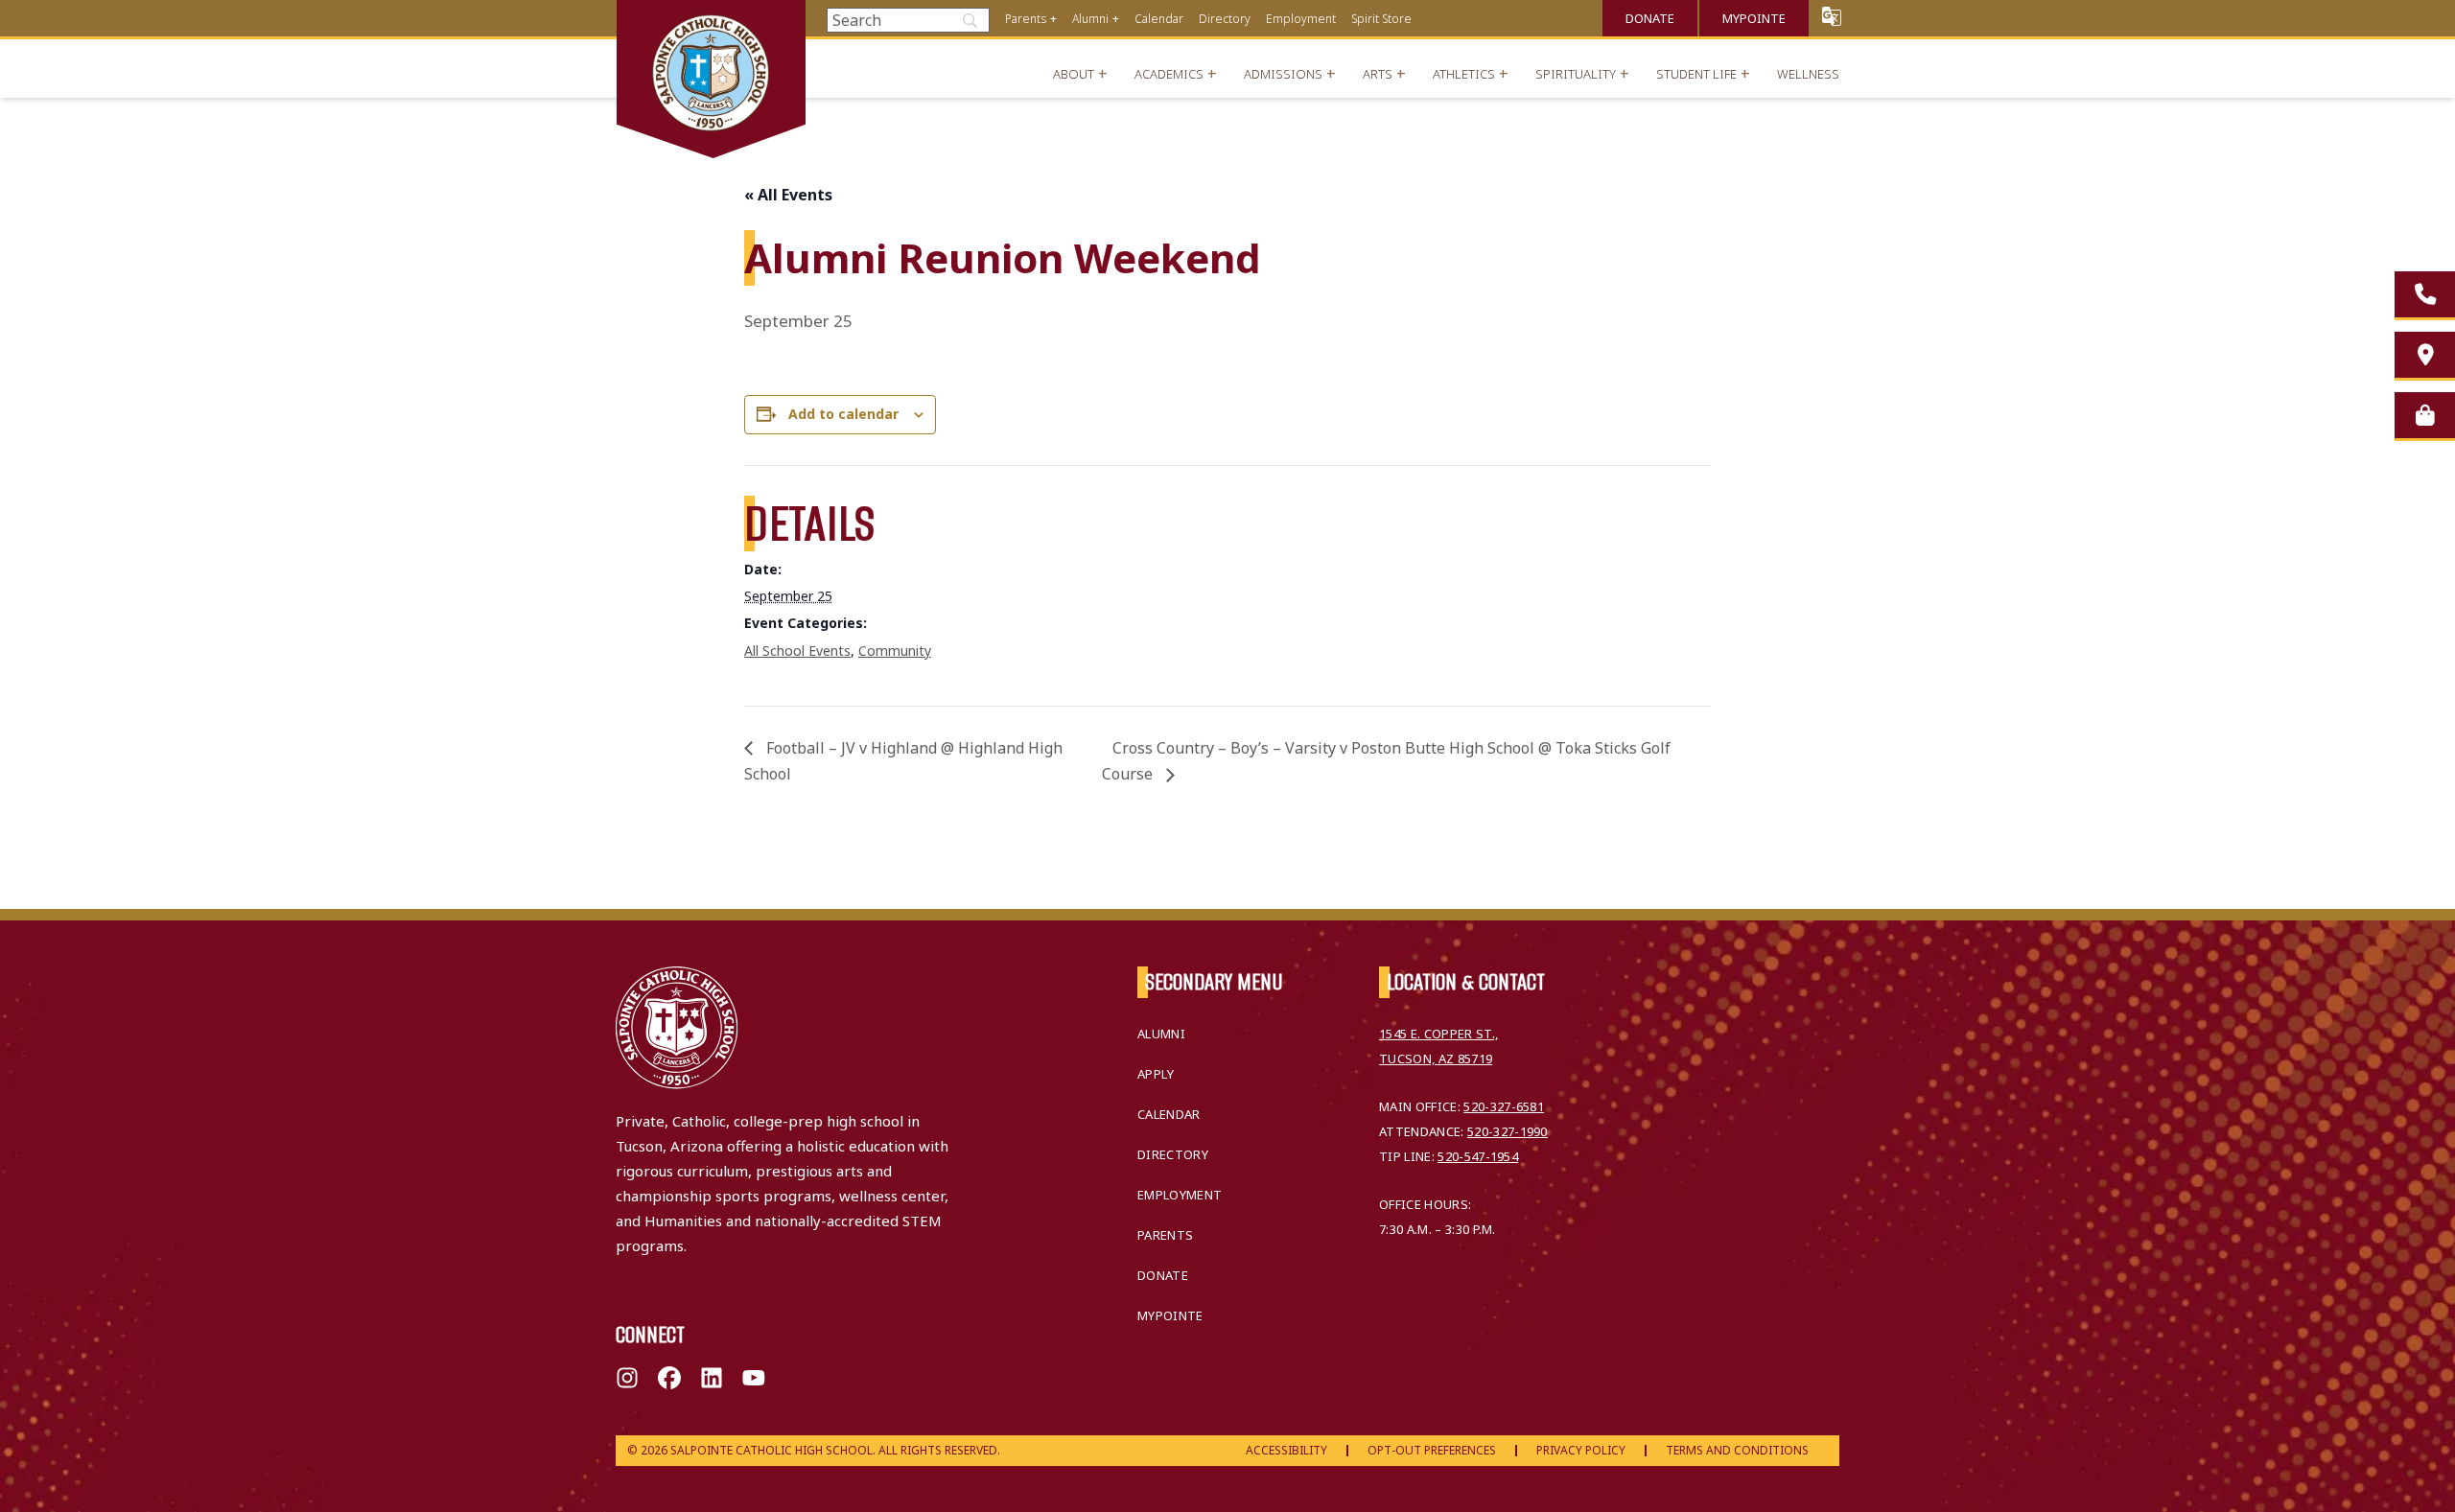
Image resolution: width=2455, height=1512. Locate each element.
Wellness (1808, 74)
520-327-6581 (1504, 1106)
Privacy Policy (1581, 1450)
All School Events (797, 651)
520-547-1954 (1478, 1156)
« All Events (788, 195)
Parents (1026, 19)
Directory (1225, 19)
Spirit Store (1381, 19)
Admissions (1283, 74)
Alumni (1090, 19)
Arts (1378, 74)
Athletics (1464, 74)
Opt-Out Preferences (1432, 1450)
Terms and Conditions (1737, 1450)
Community (895, 651)
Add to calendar (843, 414)
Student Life (1696, 74)
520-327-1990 (1508, 1131)
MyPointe (1754, 18)
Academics (1169, 74)
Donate (1650, 18)
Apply (1156, 1074)
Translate (1832, 16)
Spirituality (1576, 74)
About (1074, 74)
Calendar (1159, 19)
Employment (1301, 19)
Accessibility (1286, 1450)
